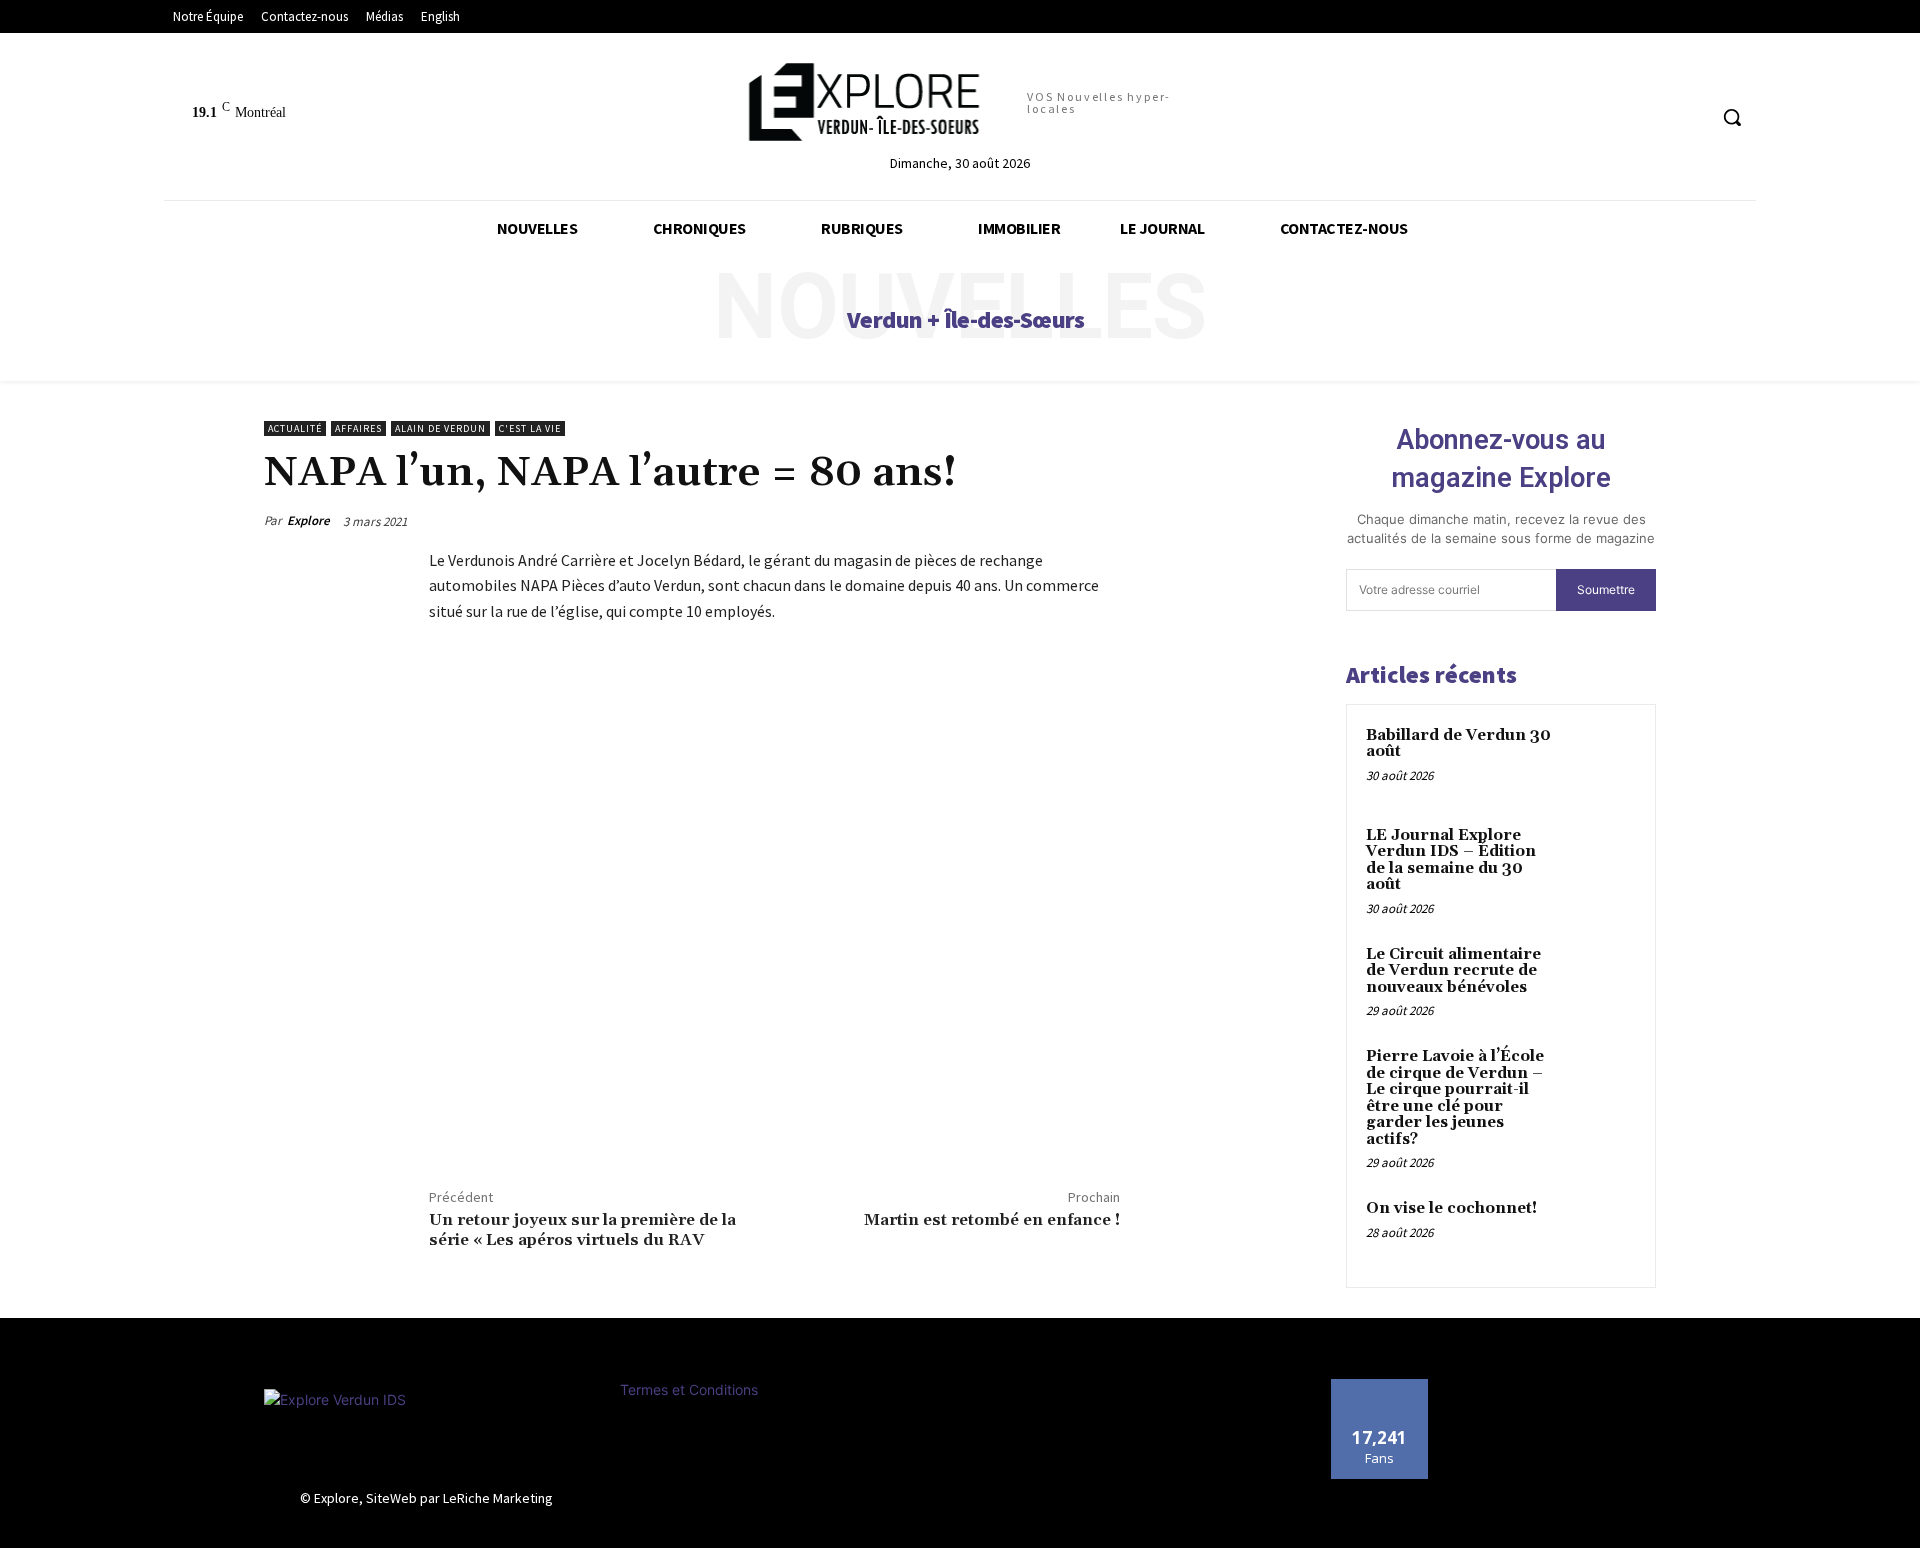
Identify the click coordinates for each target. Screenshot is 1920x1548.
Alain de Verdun (440, 428)
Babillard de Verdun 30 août (1458, 744)
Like (1379, 1386)
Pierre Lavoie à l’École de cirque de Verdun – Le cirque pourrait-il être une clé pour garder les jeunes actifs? (1455, 1098)
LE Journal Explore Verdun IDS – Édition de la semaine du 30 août (1451, 860)
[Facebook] (449, 1123)
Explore (308, 520)
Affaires (358, 428)
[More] (542, 1123)
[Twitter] (495, 1123)
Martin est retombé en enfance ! (992, 1220)
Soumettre (1606, 589)
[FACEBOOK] (1689, 117)
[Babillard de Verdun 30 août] (1601, 759)
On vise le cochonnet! (1451, 1208)
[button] (1732, 117)
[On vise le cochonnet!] (1601, 1232)
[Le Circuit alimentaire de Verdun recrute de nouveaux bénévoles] (1601, 978)
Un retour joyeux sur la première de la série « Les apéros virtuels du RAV (582, 1229)
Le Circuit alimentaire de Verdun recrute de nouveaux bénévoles (1453, 971)
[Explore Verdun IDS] (427, 1434)
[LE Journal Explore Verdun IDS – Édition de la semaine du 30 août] (1601, 859)
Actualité (295, 428)
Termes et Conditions (689, 1389)
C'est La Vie (530, 428)
